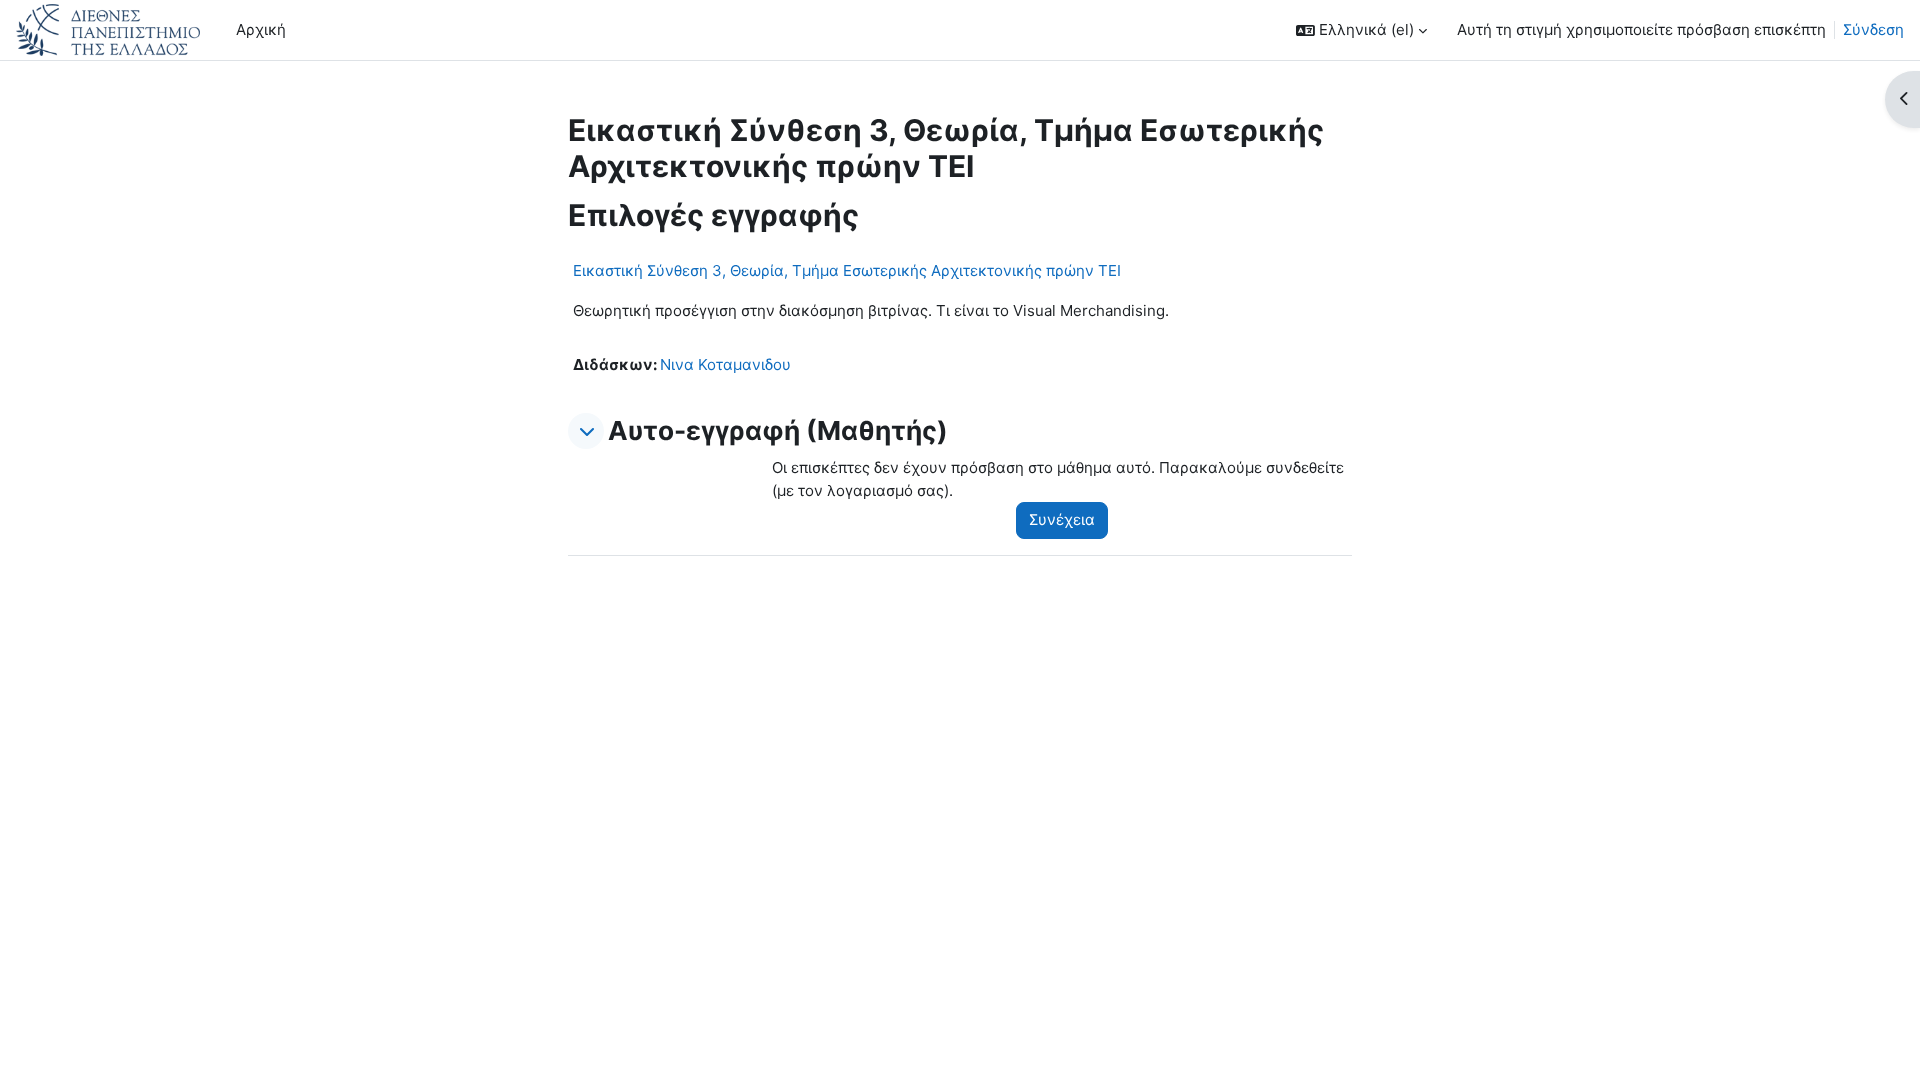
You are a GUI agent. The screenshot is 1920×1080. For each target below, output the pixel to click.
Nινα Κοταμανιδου (725, 364)
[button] (1361, 30)
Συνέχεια (1062, 519)
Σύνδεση (1873, 29)
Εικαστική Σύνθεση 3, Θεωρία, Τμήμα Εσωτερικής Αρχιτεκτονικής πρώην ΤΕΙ (847, 270)
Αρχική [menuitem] (261, 29)
